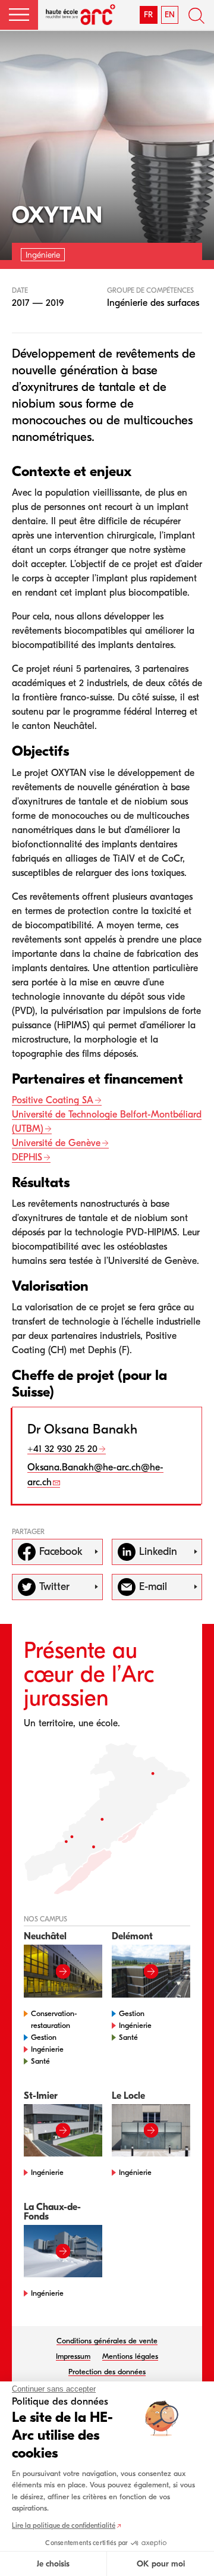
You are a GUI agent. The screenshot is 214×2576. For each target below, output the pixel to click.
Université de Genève (56, 1143)
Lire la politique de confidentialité (64, 2525)
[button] (19, 15)
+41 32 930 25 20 (62, 1449)
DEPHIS (27, 1157)
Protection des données (107, 2372)
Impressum (73, 2356)
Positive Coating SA (53, 1100)
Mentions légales (130, 2356)
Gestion (44, 2037)
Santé (40, 2061)
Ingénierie (47, 2049)
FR (148, 15)
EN (170, 15)
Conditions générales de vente (107, 2341)
